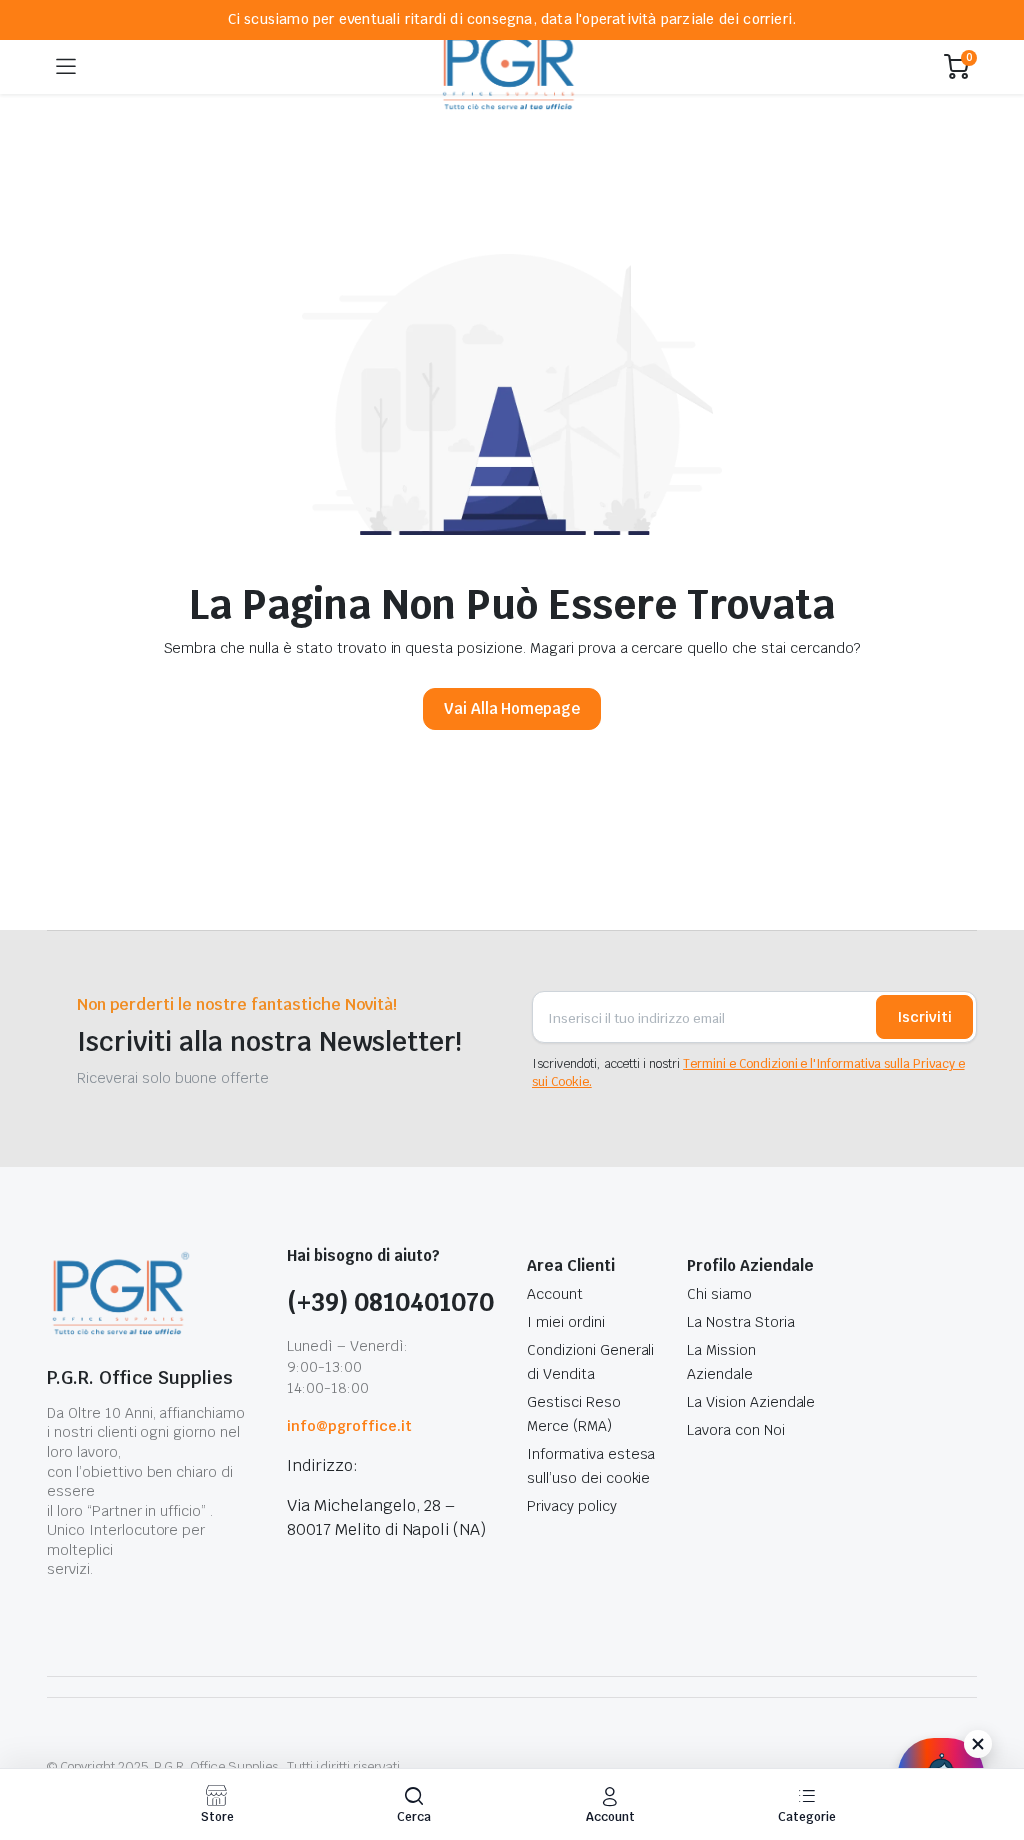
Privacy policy (572, 1506)
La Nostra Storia (741, 1322)
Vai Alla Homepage (512, 708)
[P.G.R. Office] (510, 66)
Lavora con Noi (736, 1430)
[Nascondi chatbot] (978, 1744)
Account (555, 1294)
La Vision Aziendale (751, 1402)
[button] (414, 1804)
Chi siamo (719, 1294)
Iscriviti (924, 1017)
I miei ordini (566, 1322)
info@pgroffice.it (349, 1426)
